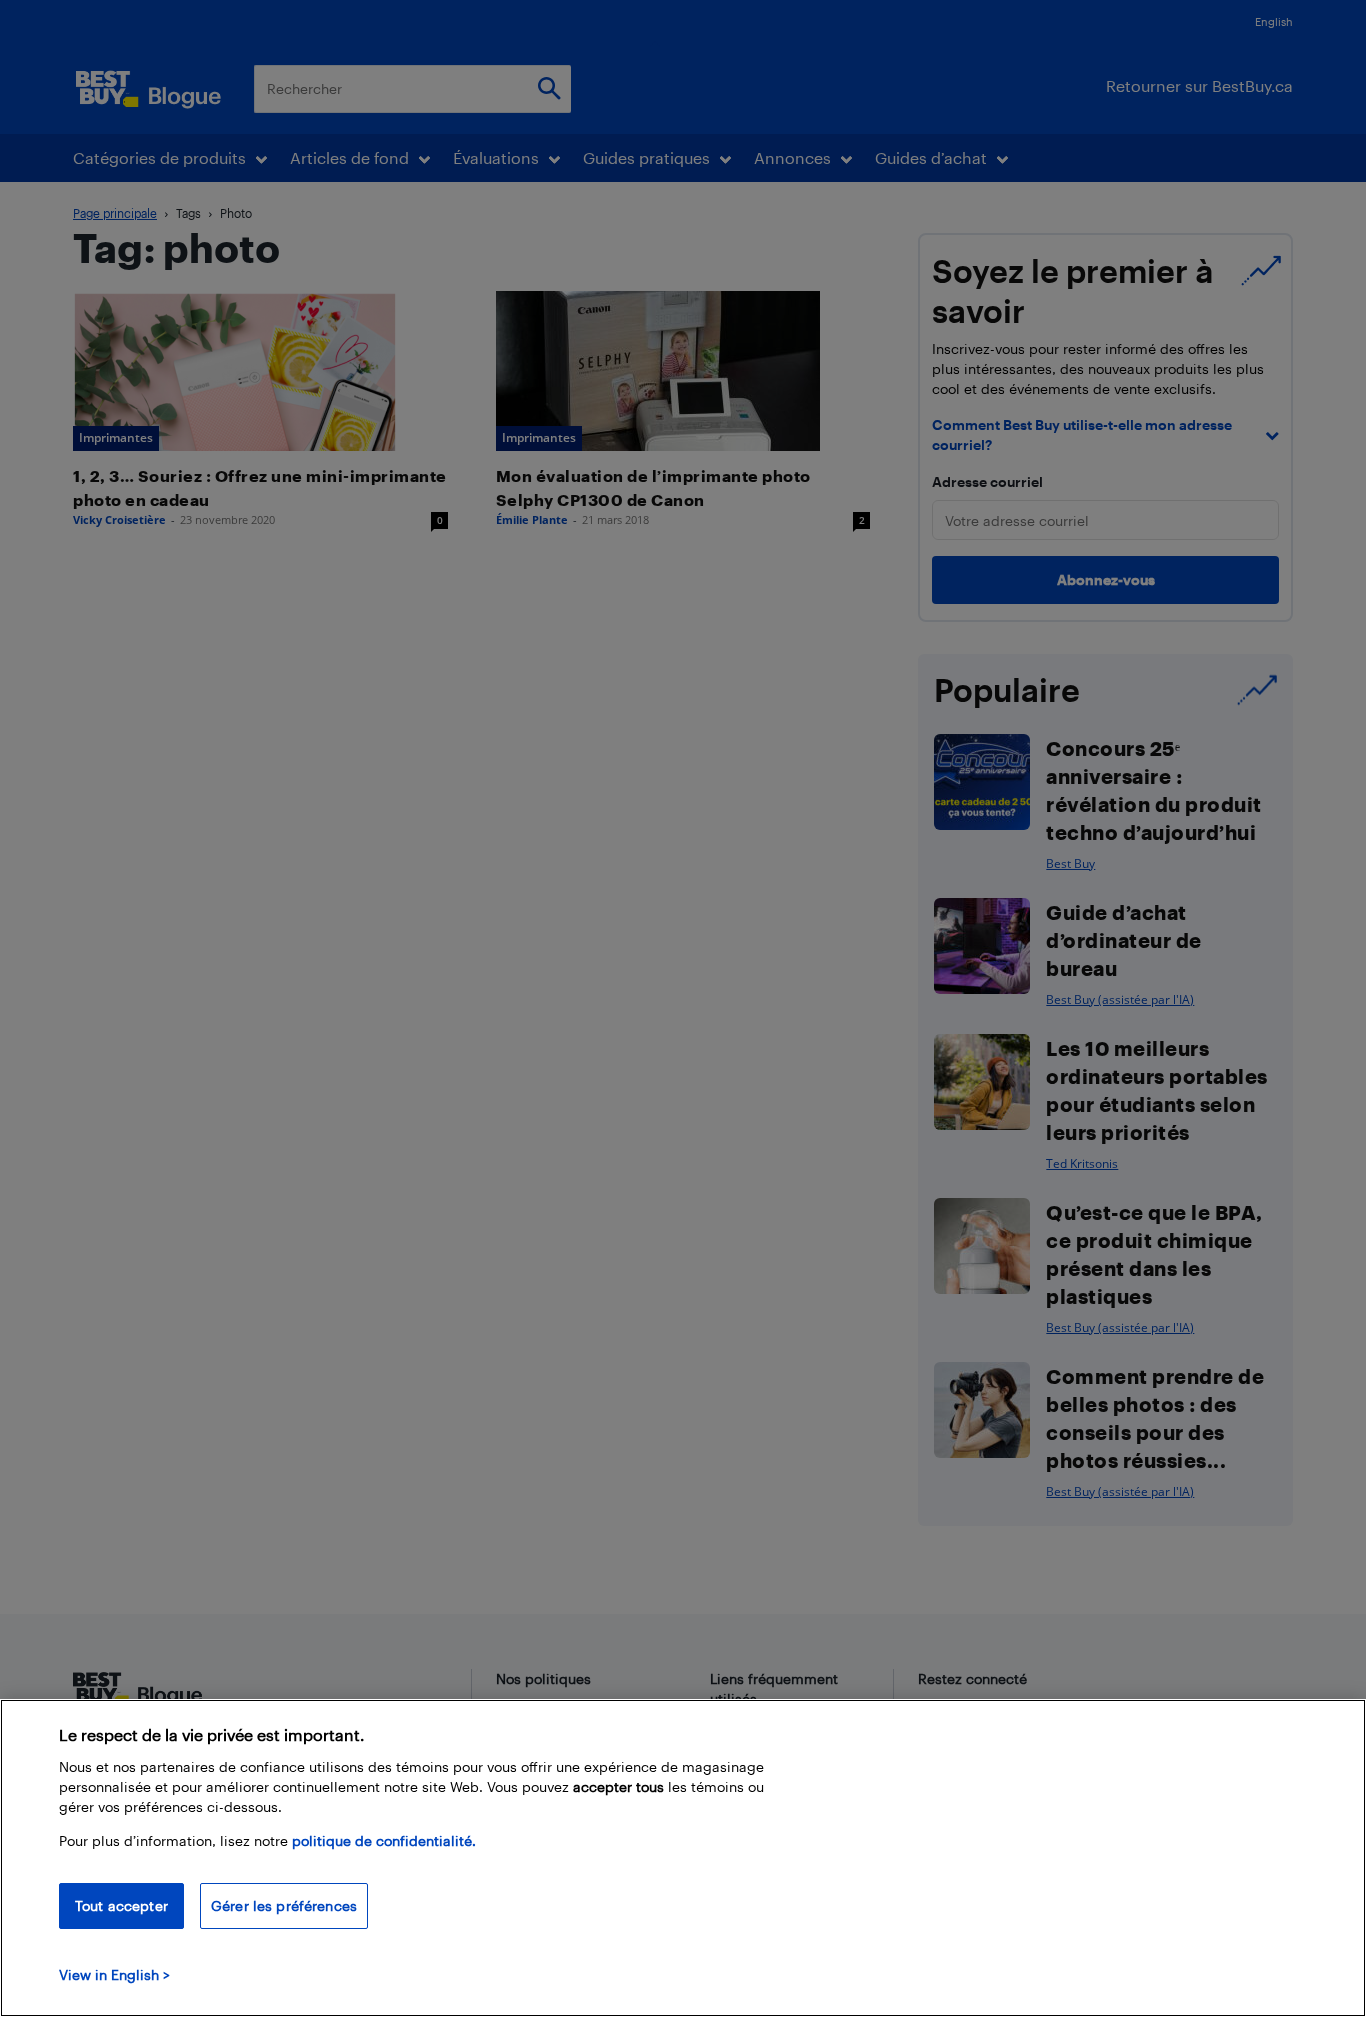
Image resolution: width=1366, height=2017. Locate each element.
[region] (683, 1858)
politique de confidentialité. (384, 1840)
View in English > (114, 1974)
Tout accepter (121, 1905)
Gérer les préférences (284, 1905)
